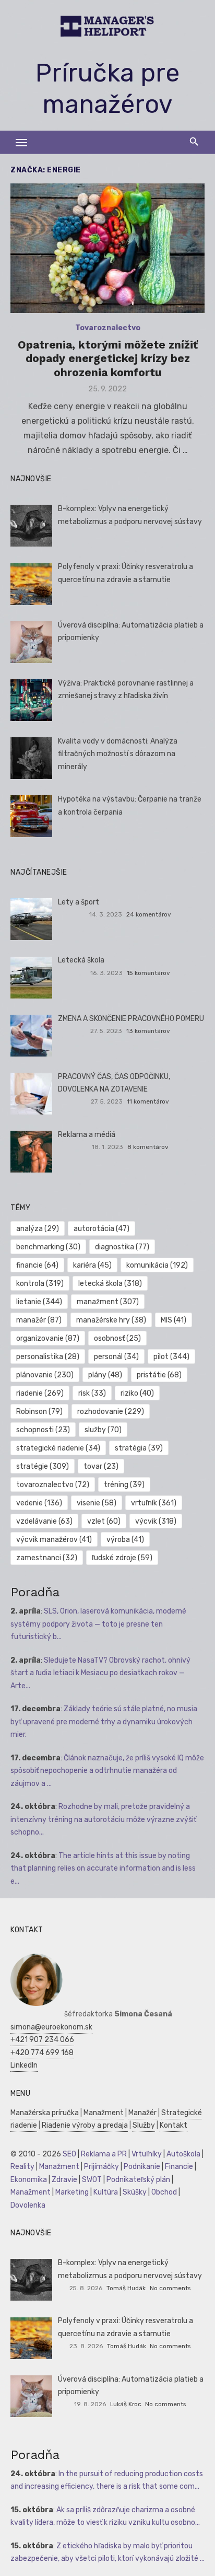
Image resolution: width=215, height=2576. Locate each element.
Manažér (142, 2113)
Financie (179, 2167)
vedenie (39, 1503)
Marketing (72, 2192)
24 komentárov (149, 914)
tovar (101, 1466)
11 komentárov (148, 1101)
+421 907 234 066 (42, 2040)
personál (116, 1357)
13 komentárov (148, 1031)
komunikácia (157, 1265)
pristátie (159, 1375)
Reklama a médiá (87, 1135)
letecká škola (110, 1284)
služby (103, 1430)
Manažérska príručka (45, 2113)
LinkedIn (24, 2065)
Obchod (164, 2192)
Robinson (39, 1412)
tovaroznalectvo (53, 1485)
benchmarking (48, 1247)
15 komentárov (148, 973)
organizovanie (48, 1338)
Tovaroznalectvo (108, 328)
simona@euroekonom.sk (51, 2027)
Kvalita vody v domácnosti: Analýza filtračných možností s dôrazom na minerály (118, 754)
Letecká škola (81, 960)
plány (105, 1375)
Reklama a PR (104, 2154)
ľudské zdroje (122, 1558)
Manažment (104, 2113)
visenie (97, 1503)
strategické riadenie (58, 1448)
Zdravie (64, 2180)
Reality (22, 2167)
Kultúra (106, 2192)
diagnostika (122, 1247)
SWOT (92, 2180)
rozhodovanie (111, 1412)
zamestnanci (47, 1558)
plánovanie (45, 1375)
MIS (174, 1320)
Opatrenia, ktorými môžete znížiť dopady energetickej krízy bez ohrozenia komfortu (108, 358)
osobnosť (117, 1338)
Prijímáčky (101, 2167)
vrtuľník (154, 1503)
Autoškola (183, 2154)
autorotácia (101, 1229)
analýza (38, 1229)
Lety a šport (79, 902)
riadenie (40, 1393)
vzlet (104, 1521)
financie (37, 1265)
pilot (171, 1357)
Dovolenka (28, 2205)
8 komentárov (148, 1147)
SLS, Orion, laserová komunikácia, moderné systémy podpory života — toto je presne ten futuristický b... (98, 1624)
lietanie (39, 1302)
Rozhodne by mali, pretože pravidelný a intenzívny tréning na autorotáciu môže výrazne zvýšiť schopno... (103, 1819)
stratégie (43, 1466)
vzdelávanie (44, 1521)
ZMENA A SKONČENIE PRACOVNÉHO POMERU (131, 1019)
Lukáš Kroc (126, 2404)
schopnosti (43, 1430)
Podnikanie (142, 2167)
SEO (69, 2154)
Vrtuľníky (147, 2154)
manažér (39, 1320)
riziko (137, 1393)
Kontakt (174, 2125)
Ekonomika (29, 2180)
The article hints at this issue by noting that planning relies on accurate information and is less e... (103, 1869)
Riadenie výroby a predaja (85, 2125)
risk (92, 1393)
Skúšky (135, 2192)
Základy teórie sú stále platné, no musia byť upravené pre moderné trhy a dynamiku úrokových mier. (104, 1722)
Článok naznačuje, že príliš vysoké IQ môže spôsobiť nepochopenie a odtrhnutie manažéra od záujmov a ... (107, 1771)
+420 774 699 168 (42, 2053)
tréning (124, 1485)
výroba (125, 1540)
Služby (144, 2125)
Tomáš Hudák (126, 2288)
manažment (108, 1302)
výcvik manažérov (54, 1540)
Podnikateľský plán (138, 2180)
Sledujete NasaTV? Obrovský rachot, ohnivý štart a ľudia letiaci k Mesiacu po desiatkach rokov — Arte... (100, 1673)
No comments (170, 2288)
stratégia (139, 1448)
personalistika (48, 1357)
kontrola (40, 1284)
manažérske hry (111, 1320)
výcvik (156, 1521)
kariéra (92, 1265)
